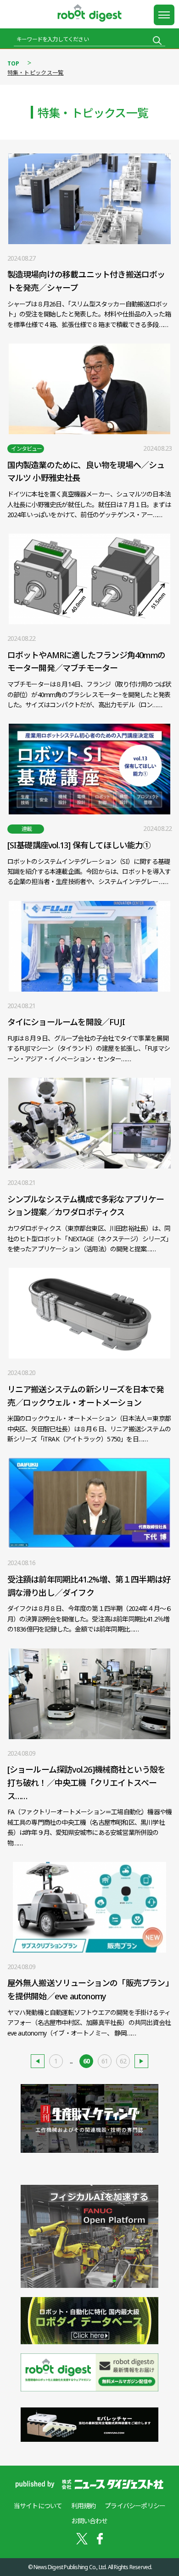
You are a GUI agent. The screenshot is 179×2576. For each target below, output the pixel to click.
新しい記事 (38, 2061)
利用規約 (83, 2506)
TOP (14, 63)
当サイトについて (38, 2506)
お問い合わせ (89, 2521)
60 (86, 2061)
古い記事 (141, 2061)
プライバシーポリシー (135, 2506)
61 (105, 2061)
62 (123, 2061)
